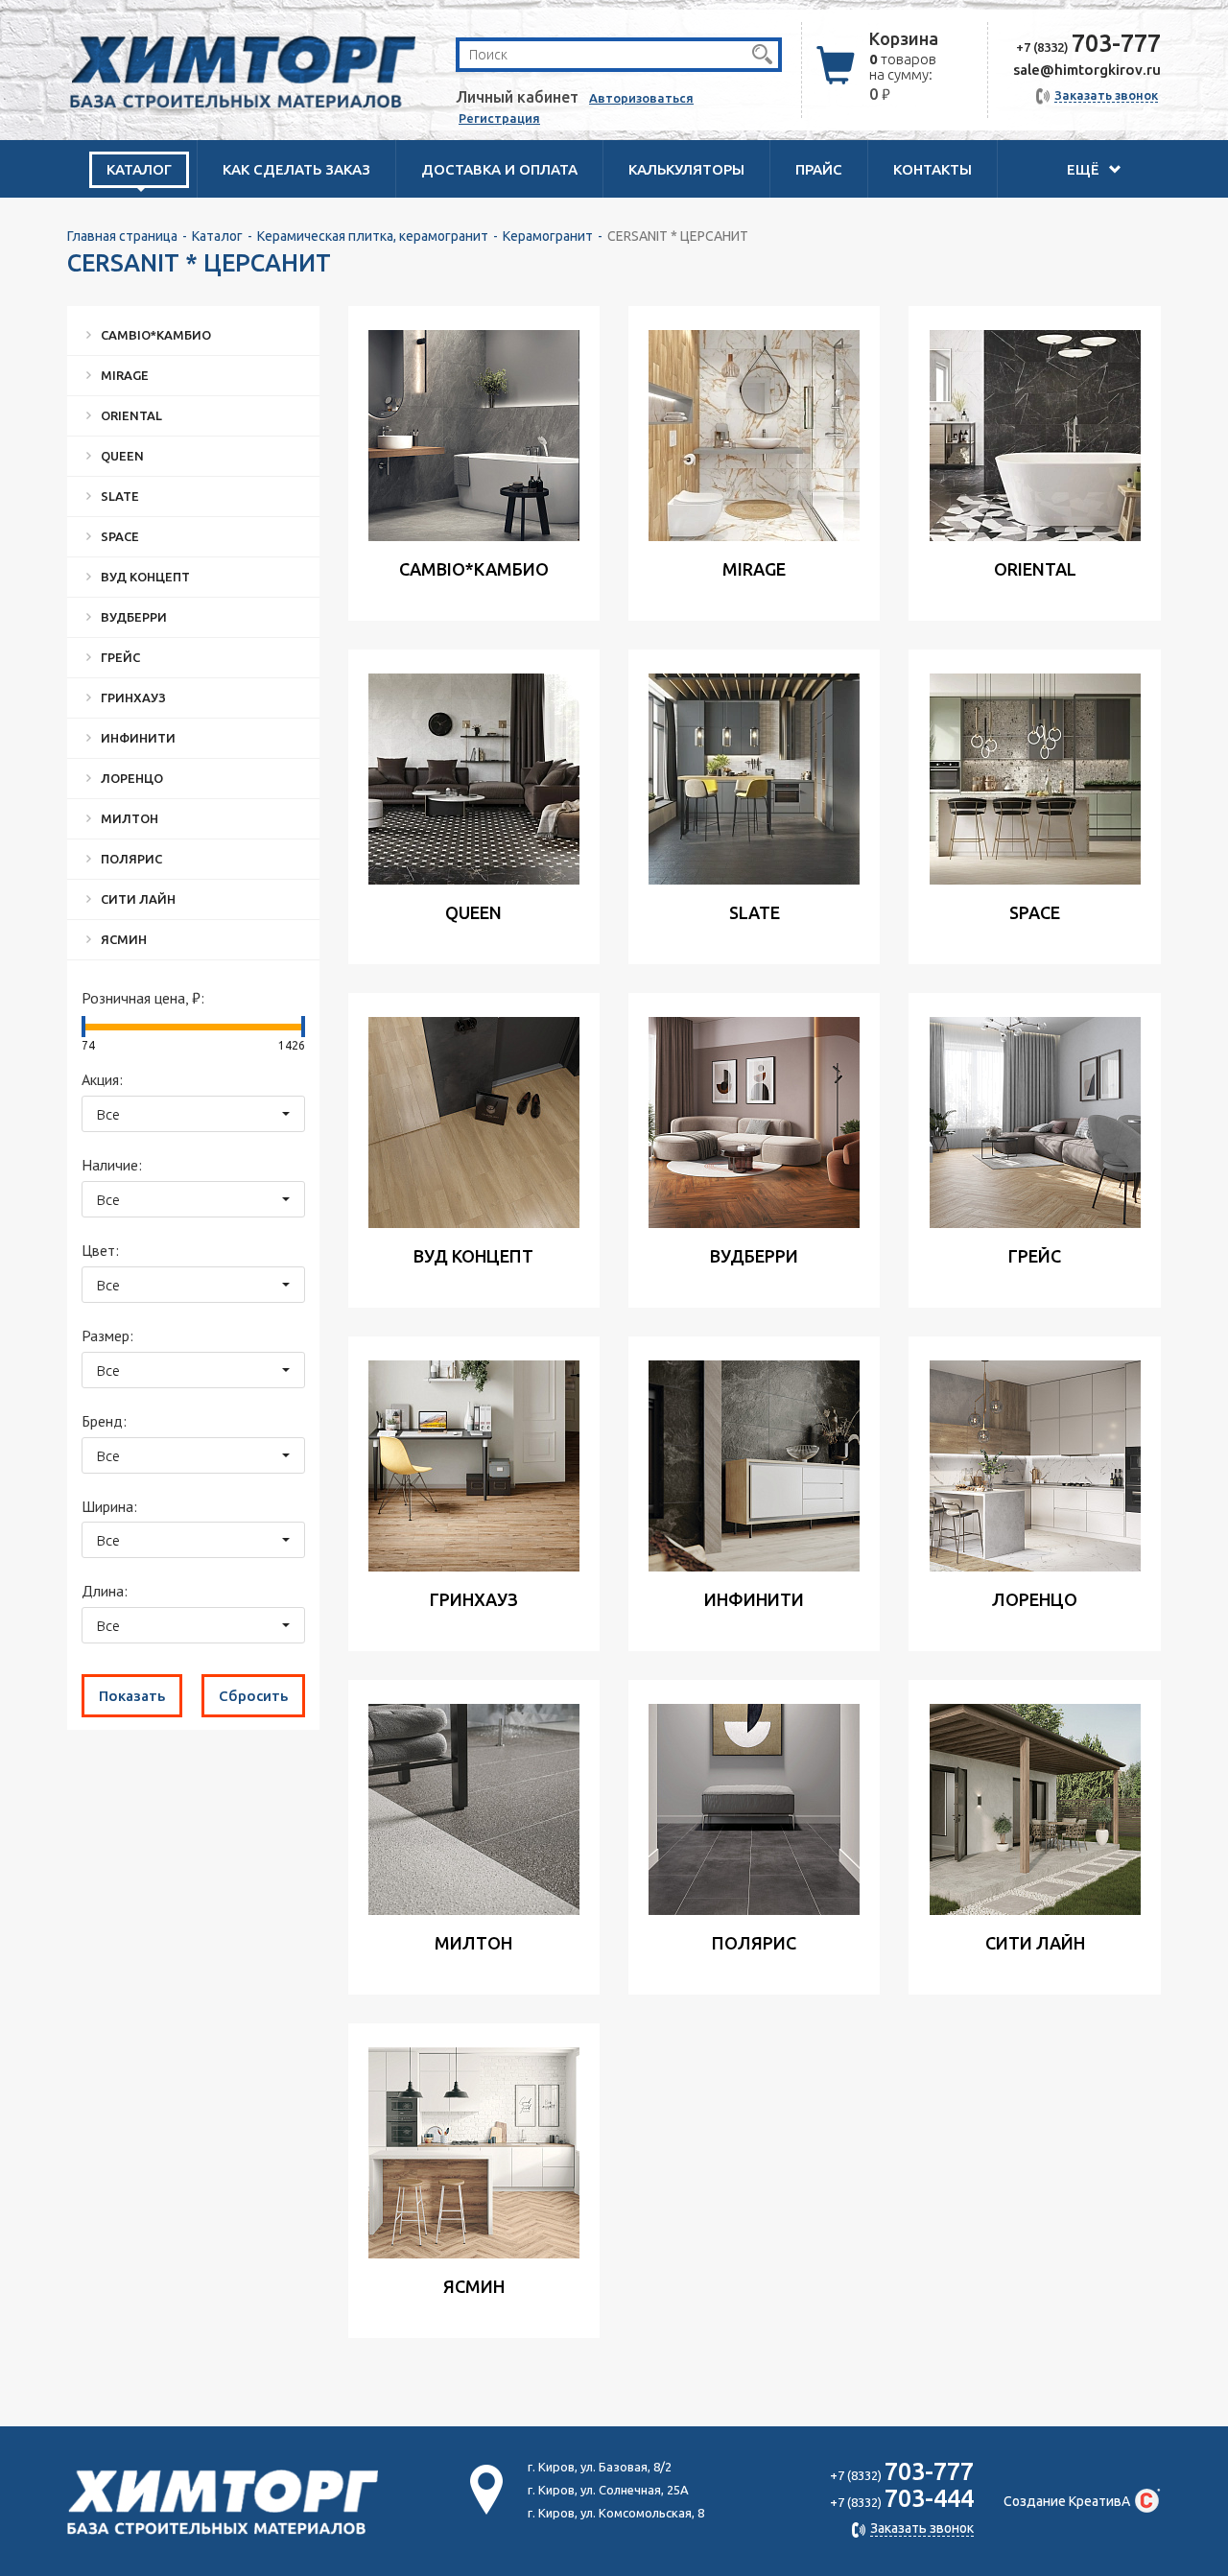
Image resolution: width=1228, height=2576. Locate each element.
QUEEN (122, 456)
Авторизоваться (641, 98)
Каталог (217, 236)
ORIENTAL (131, 415)
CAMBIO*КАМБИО (156, 335)
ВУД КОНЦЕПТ (145, 577)
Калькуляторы (686, 169)
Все (108, 1114)
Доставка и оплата (499, 169)
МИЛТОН (130, 818)
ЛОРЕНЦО (132, 778)
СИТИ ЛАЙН (138, 899)
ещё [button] (1085, 169)
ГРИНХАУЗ (133, 697)
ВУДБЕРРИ (134, 617)
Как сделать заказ (296, 169)
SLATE (120, 496)
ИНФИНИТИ (138, 738)
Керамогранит (548, 236)
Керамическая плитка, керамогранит (373, 236)
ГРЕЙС (120, 657)
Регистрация (499, 118)
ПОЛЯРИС (131, 859)
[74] (83, 1027)
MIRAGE (125, 375)
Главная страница (122, 236)
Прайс (819, 169)
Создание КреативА (1067, 2501)
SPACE (120, 536)
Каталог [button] (139, 169)
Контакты (933, 169)
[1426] (303, 1027)
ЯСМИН (124, 939)
